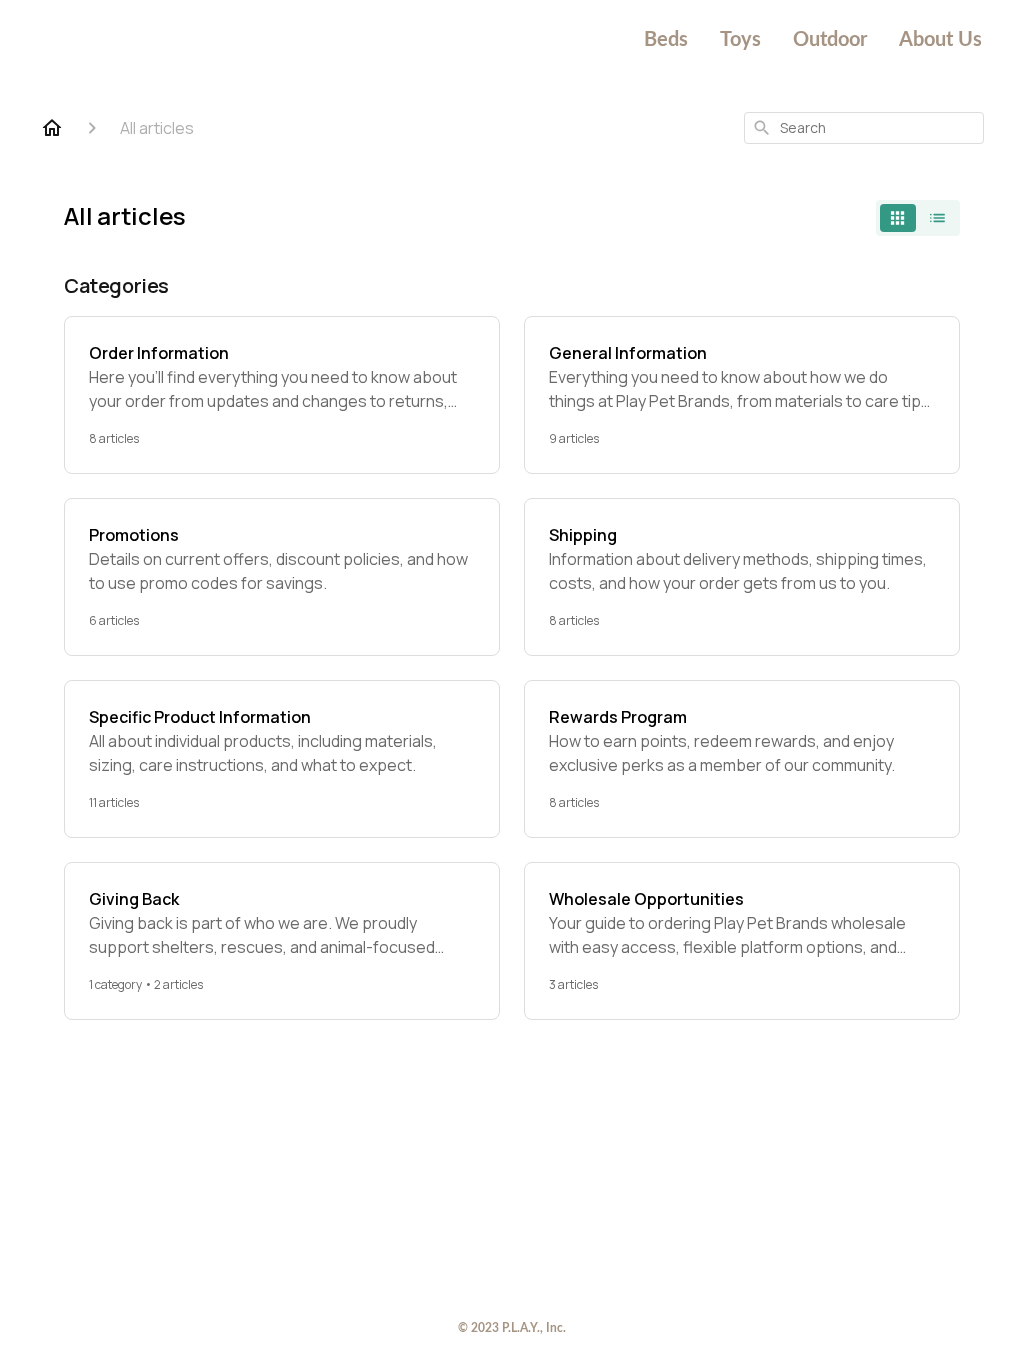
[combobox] (864, 128)
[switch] (918, 218)
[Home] (52, 128)
